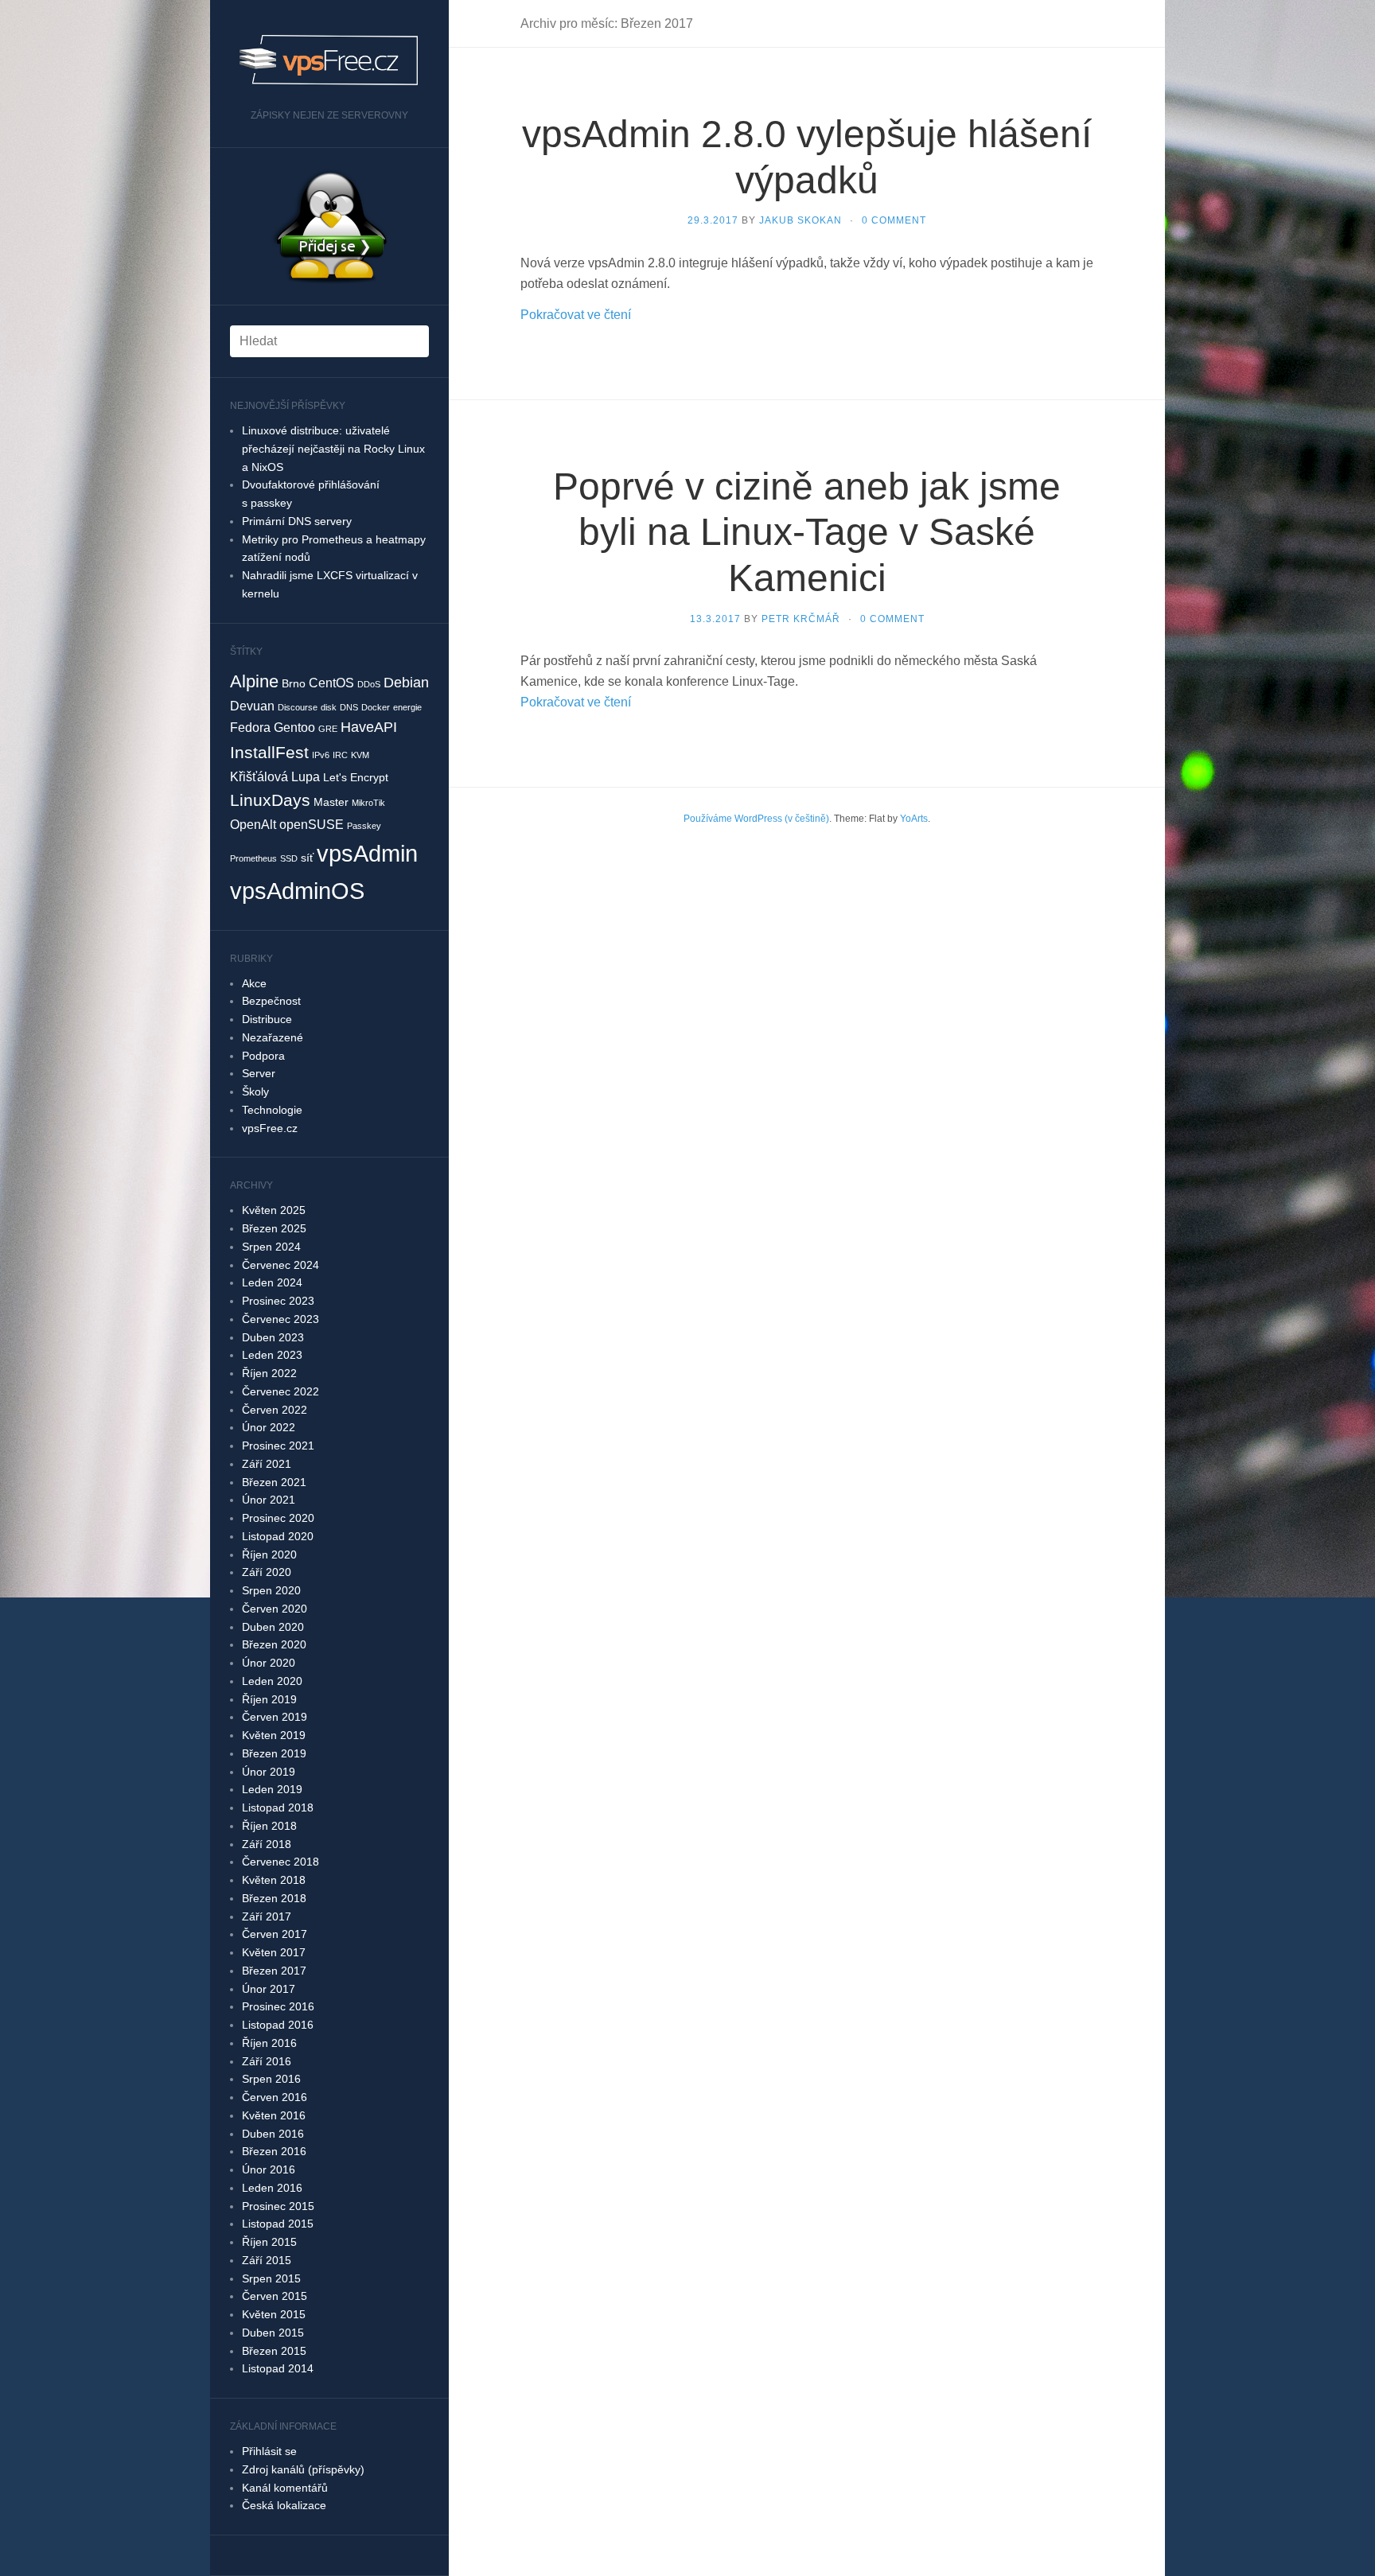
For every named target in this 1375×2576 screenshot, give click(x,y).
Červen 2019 (275, 1717)
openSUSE (312, 824)
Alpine (254, 681)
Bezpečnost (271, 1001)
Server (259, 1073)
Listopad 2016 (278, 2025)
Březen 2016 (274, 2151)
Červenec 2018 (280, 1862)
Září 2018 (267, 1844)
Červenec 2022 (280, 1391)
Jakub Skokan (800, 220)
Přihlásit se (269, 2451)
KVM (360, 755)
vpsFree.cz (270, 1128)
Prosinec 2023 (278, 1301)
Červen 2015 (275, 2296)
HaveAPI (369, 727)
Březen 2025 (274, 1228)
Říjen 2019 (269, 1699)
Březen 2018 (274, 1898)
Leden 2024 (272, 1282)
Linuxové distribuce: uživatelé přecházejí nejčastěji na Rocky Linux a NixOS (333, 449)
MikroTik (368, 803)
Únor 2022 (269, 1427)
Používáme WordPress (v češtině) (756, 819)
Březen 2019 (274, 1753)
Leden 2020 (272, 1681)
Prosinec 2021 (278, 1446)
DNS (349, 707)
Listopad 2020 (278, 1536)
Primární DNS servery (297, 521)
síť (307, 858)
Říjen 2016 (269, 2043)
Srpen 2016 (271, 2079)
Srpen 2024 (271, 1247)
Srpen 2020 (271, 1590)
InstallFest (269, 752)
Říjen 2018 (269, 1826)
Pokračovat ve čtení (576, 315)
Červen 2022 (275, 1410)
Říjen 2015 (269, 2242)
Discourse (298, 707)
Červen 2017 (275, 1934)
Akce (254, 983)
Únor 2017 (269, 1989)
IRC (340, 755)
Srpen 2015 (271, 2278)
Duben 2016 (273, 2134)
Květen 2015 (274, 2314)
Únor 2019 (269, 1772)
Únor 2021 (269, 1500)
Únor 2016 (269, 2169)
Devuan (252, 706)
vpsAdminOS (297, 891)
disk (329, 707)
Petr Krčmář (801, 619)
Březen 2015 (274, 2351)
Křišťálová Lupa (275, 776)
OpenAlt (253, 824)
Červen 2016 (275, 2097)
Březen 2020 (274, 1644)
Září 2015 (267, 2260)
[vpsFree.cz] (329, 60)
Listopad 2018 (278, 1807)
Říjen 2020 (269, 1555)
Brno (294, 683)
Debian (406, 683)
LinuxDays (270, 800)
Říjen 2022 (269, 1373)
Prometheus (253, 858)
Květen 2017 (274, 1952)
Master (331, 802)
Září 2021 (267, 1464)
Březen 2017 (274, 1971)
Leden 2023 (272, 1355)
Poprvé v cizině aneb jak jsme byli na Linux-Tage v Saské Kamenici (807, 532)
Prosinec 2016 (278, 2006)
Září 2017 (267, 1916)
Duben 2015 (273, 2333)
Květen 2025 (274, 1210)
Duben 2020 (273, 1627)
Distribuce (267, 1019)
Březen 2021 (274, 1482)
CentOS (331, 683)
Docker (376, 707)
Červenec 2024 (280, 1265)
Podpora (263, 1056)
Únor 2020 (269, 1663)
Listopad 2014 (278, 2368)
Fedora (250, 727)
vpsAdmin (367, 853)
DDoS (369, 684)
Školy (255, 1091)
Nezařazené (273, 1037)
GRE (328, 729)
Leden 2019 (272, 1789)
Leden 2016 (272, 2188)
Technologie (272, 1110)
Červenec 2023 (280, 1319)
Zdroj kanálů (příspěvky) (303, 2469)
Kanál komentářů (285, 2488)
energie (407, 707)
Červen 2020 (275, 1609)
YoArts (914, 819)
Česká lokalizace (284, 2505)
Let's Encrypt (356, 777)
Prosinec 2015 (278, 2206)
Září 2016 (267, 2061)
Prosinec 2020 (278, 1518)
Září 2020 (267, 1572)
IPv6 (321, 755)
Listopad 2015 (278, 2224)
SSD (289, 858)
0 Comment (894, 220)
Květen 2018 (274, 1880)
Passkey (364, 826)
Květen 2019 (274, 1735)
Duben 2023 (273, 1337)
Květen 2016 (274, 2115)
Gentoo (294, 727)
